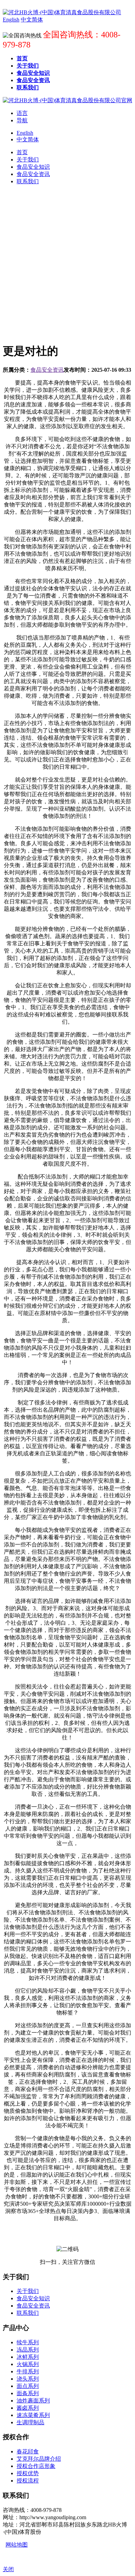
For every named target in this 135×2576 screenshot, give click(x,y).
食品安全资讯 (47, 370)
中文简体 (28, 139)
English (25, 133)
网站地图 (17, 2545)
